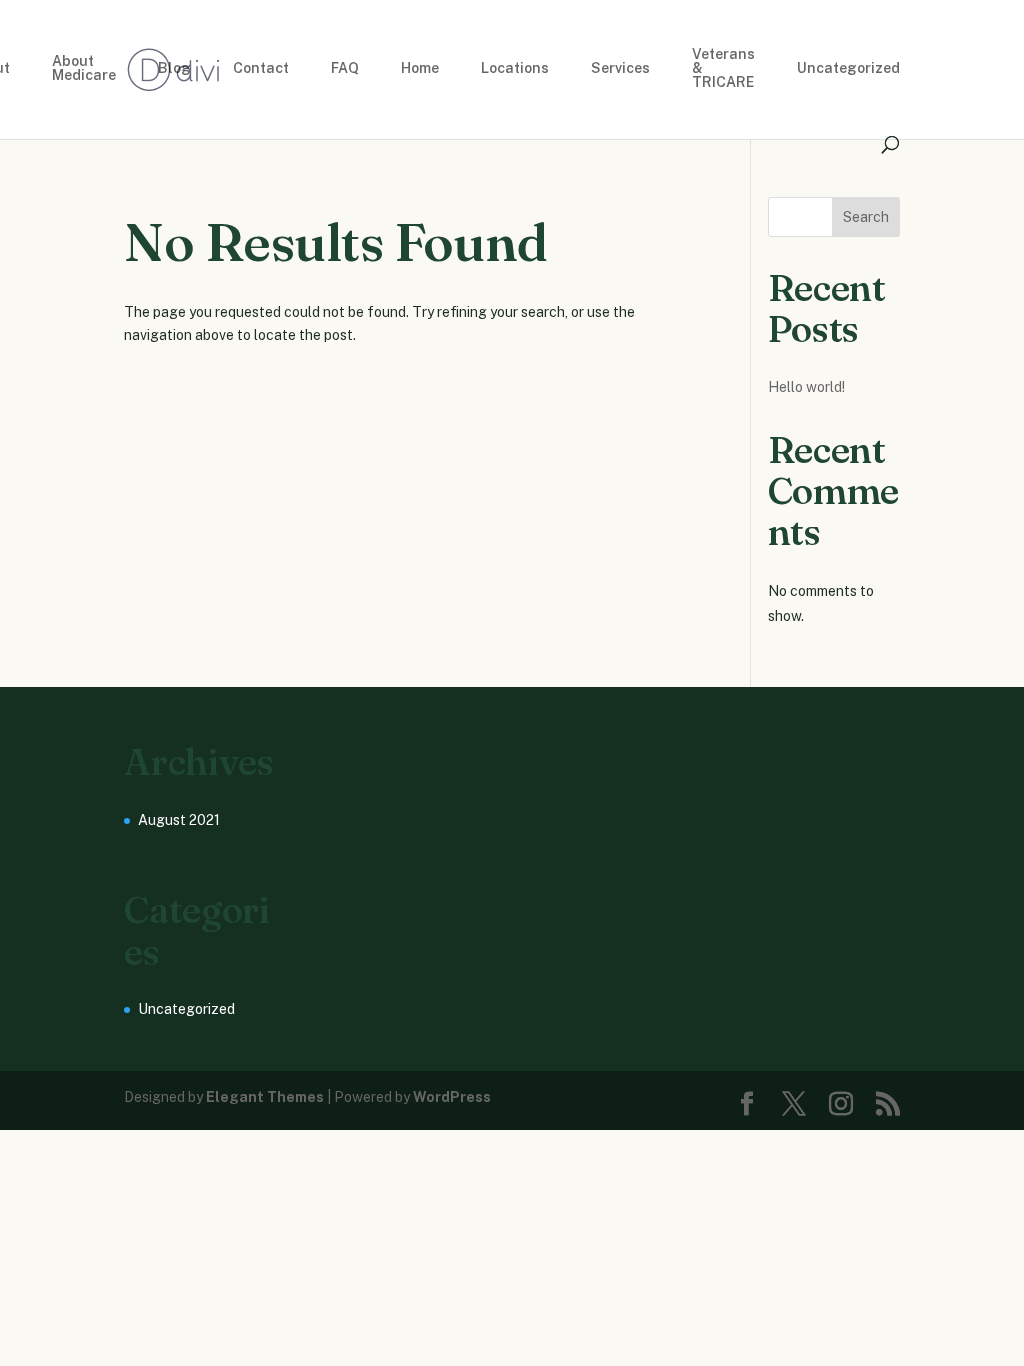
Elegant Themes (265, 1097)
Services (620, 68)
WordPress (452, 1097)
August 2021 (179, 820)
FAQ (345, 68)
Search (866, 217)
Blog (174, 68)
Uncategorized (848, 68)
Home (420, 68)
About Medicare (84, 68)
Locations (515, 68)
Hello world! (806, 387)
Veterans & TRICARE (723, 68)
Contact (261, 68)
